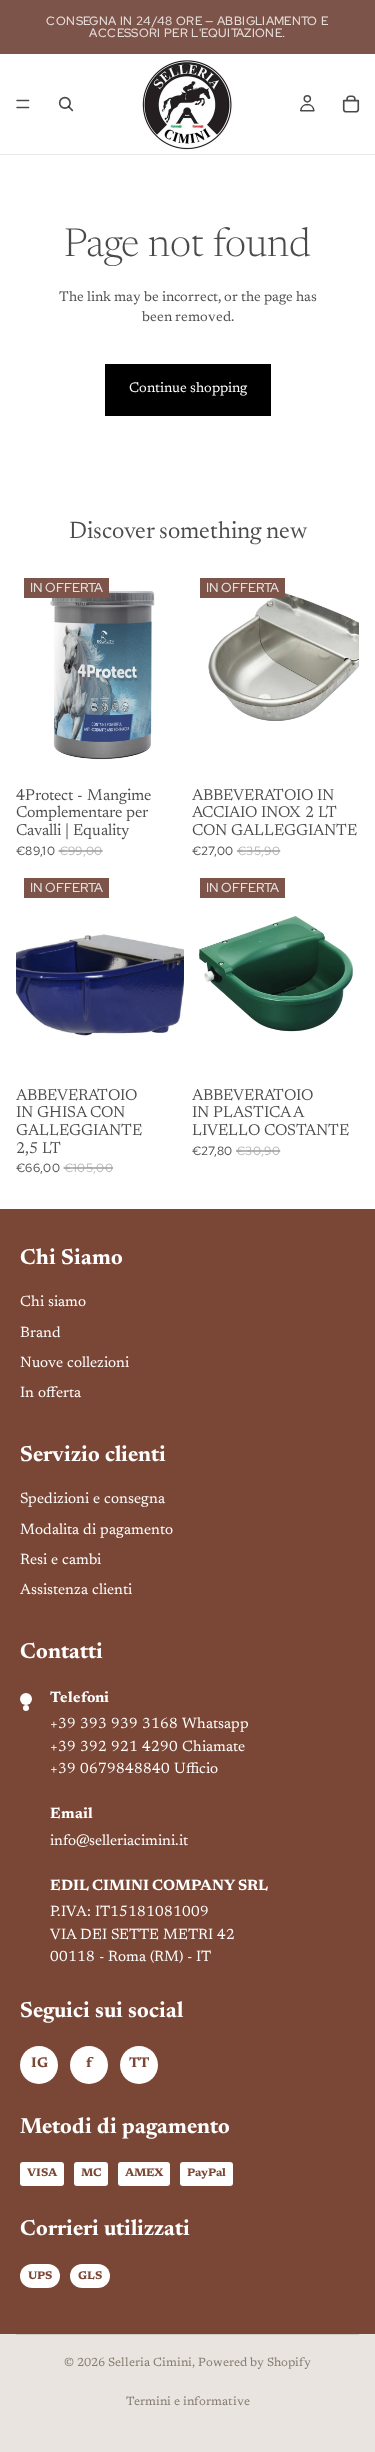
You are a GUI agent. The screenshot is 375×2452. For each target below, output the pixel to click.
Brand (40, 1333)
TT (139, 2064)
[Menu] (23, 104)
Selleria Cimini (150, 2363)
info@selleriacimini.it (119, 1841)
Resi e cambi (60, 1560)
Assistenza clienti (76, 1590)
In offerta (50, 1393)
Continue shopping (188, 389)
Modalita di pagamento (96, 1530)
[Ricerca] (66, 104)
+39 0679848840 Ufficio (134, 1769)
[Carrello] (351, 104)
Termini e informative (188, 2402)
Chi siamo (53, 1302)
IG (39, 2064)
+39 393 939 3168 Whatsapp (149, 1724)
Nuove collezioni (74, 1363)
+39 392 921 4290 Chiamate (147, 1747)
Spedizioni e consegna (92, 1499)
